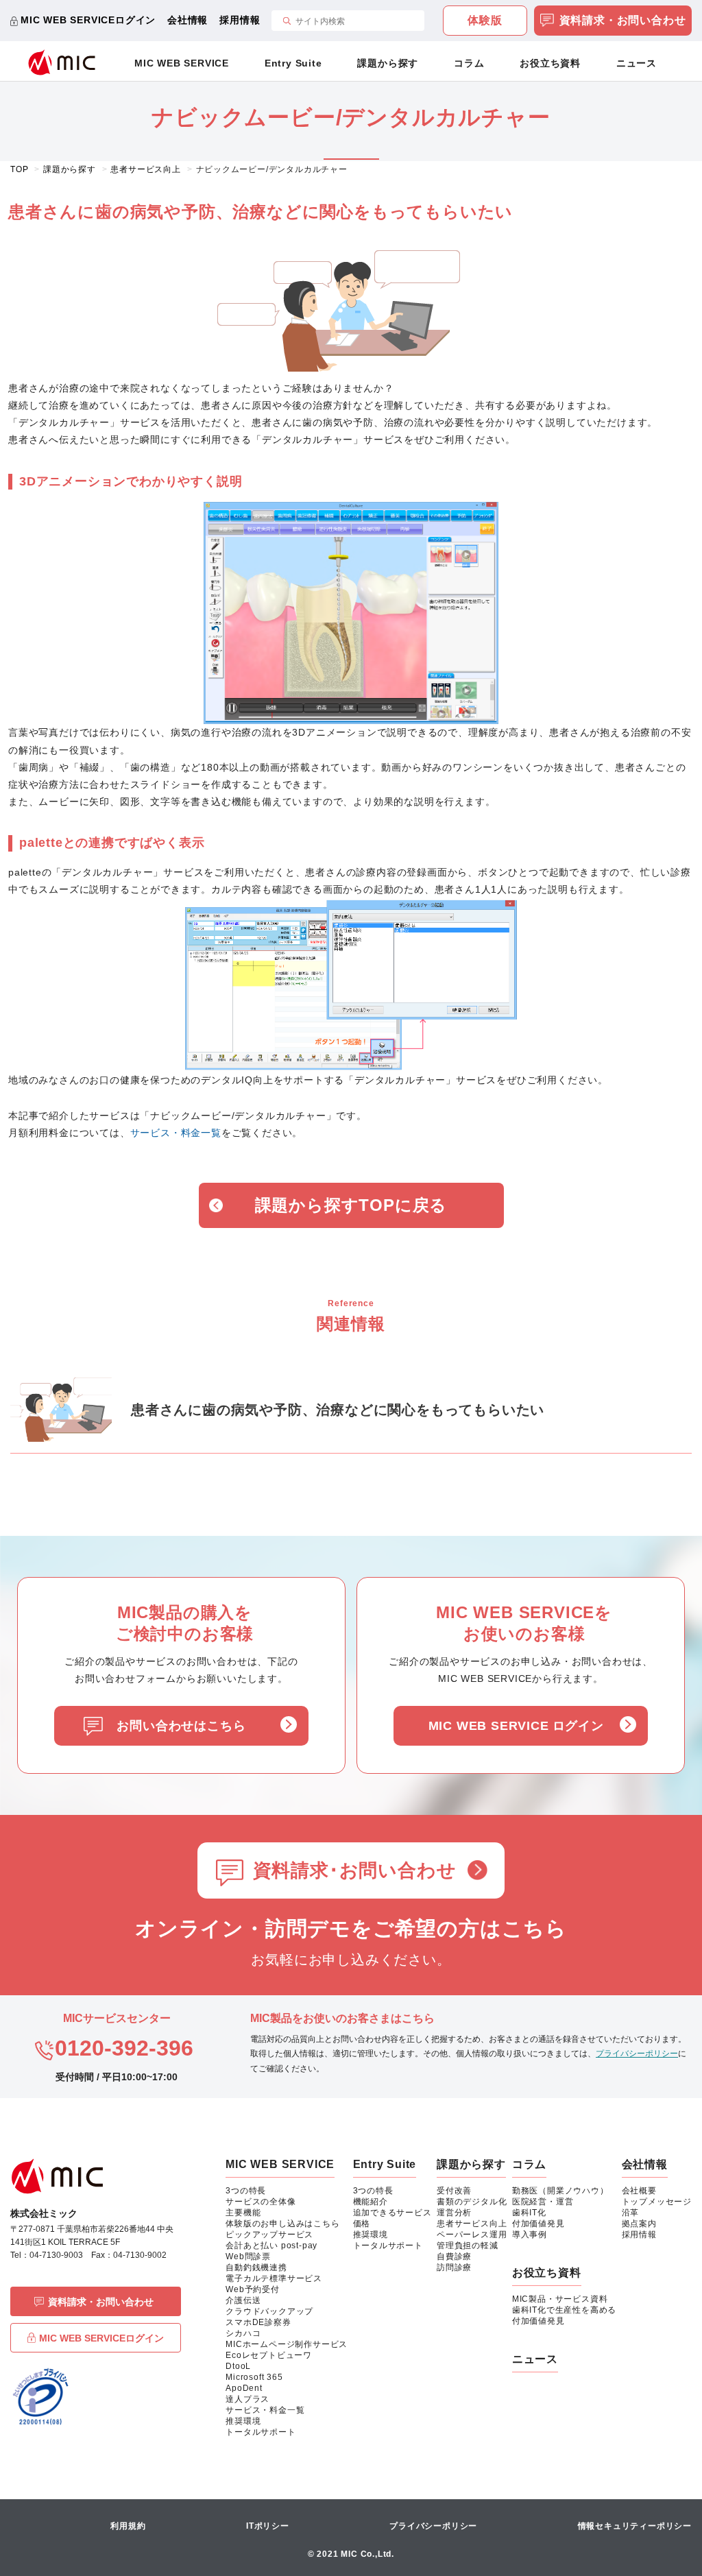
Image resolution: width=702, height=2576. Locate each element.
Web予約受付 (253, 2289)
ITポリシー (268, 2526)
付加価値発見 (538, 2224)
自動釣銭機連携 (256, 2267)
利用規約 (128, 2526)
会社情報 (187, 20)
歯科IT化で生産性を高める (564, 2310)
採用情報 (240, 20)
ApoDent (244, 2388)
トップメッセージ (657, 2202)
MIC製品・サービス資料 (560, 2299)
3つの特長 (246, 2191)
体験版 (485, 20)
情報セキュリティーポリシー (635, 2526)
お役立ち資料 (550, 63)
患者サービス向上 (472, 2224)
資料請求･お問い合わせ (355, 1870)
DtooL (238, 2366)
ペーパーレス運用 (472, 2235)
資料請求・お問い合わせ (623, 20)
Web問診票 (248, 2256)
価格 (362, 2224)
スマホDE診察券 (258, 2322)
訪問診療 (454, 2267)
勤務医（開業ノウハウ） (560, 2191)
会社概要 (639, 2191)
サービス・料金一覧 (176, 1133)
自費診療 (454, 2256)
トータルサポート (261, 2432)
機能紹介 (371, 2202)
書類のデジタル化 (472, 2202)
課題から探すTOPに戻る (351, 1205)
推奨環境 (243, 2421)
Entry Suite (293, 63)
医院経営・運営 (543, 2202)
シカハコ (243, 2333)
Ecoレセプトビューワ (269, 2355)
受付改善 (454, 2191)
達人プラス (247, 2399)
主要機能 (243, 2213)
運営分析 (454, 2213)
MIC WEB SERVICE (182, 63)
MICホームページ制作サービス (287, 2344)
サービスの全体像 (261, 2202)
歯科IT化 (529, 2213)
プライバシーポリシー (637, 2054)
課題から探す (388, 63)
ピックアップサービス (269, 2235)
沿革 (631, 2213)
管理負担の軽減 (468, 2246)
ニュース (637, 63)
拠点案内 (639, 2224)
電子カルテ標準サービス (274, 2278)
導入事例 (530, 2235)
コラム (469, 63)
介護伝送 (243, 2300)
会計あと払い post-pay (271, 2246)
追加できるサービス (392, 2213)
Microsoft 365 (254, 2377)
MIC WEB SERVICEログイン (88, 20)
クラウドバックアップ (269, 2311)
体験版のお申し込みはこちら (282, 2224)
